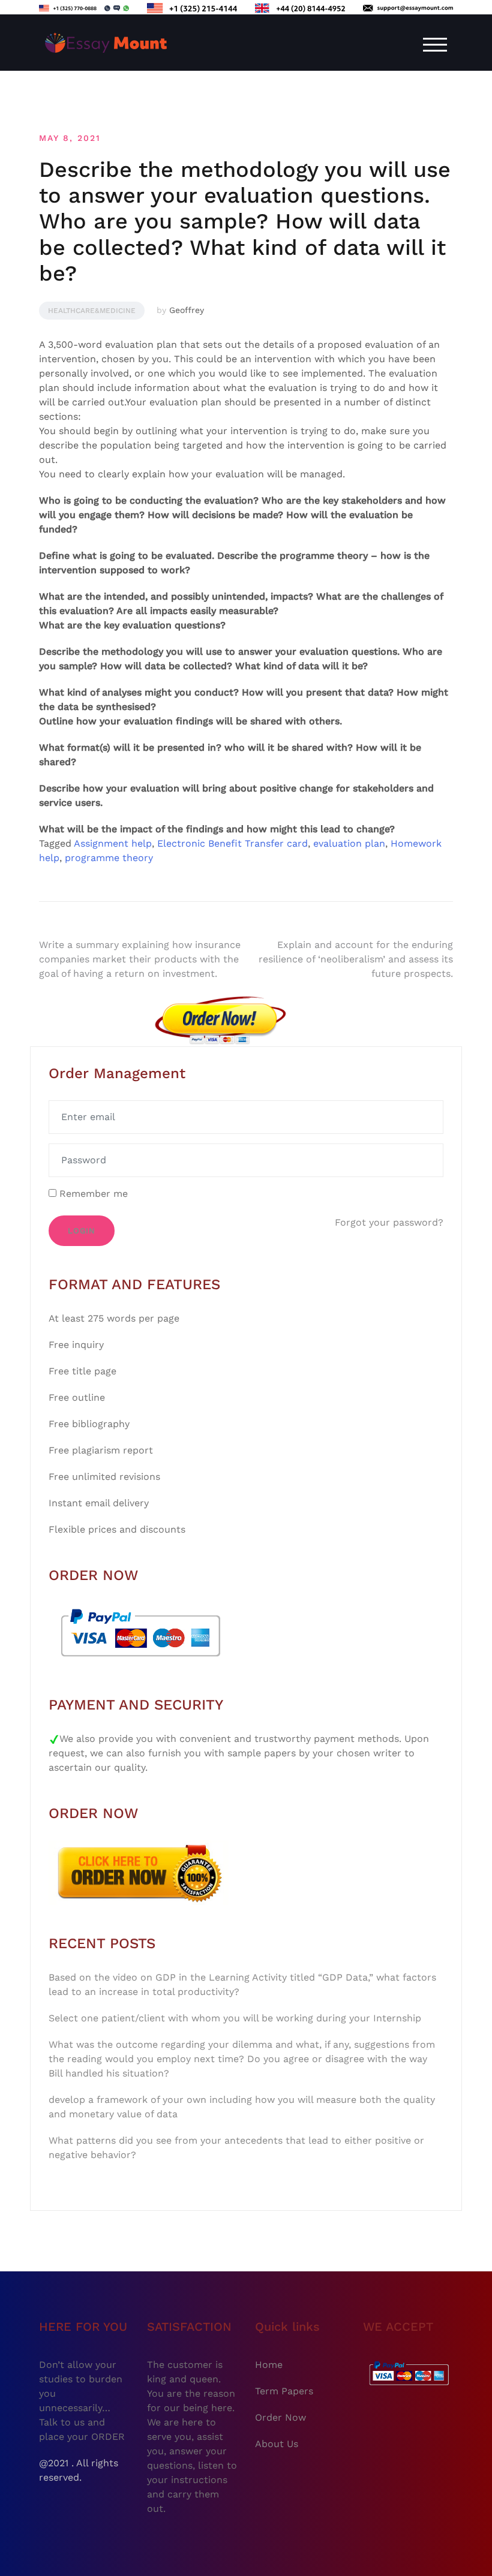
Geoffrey (187, 310)
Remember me (92, 1194)
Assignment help (113, 843)
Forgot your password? (389, 1222)
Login (82, 1231)
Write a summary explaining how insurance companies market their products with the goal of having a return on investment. (140, 959)
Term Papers (284, 2391)
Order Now (280, 2417)
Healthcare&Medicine (92, 311)
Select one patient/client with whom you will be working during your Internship (235, 2018)
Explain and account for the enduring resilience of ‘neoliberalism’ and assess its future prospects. (356, 959)
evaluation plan (349, 843)
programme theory (109, 858)
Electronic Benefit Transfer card (232, 843)
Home (269, 2365)
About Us (277, 2444)
